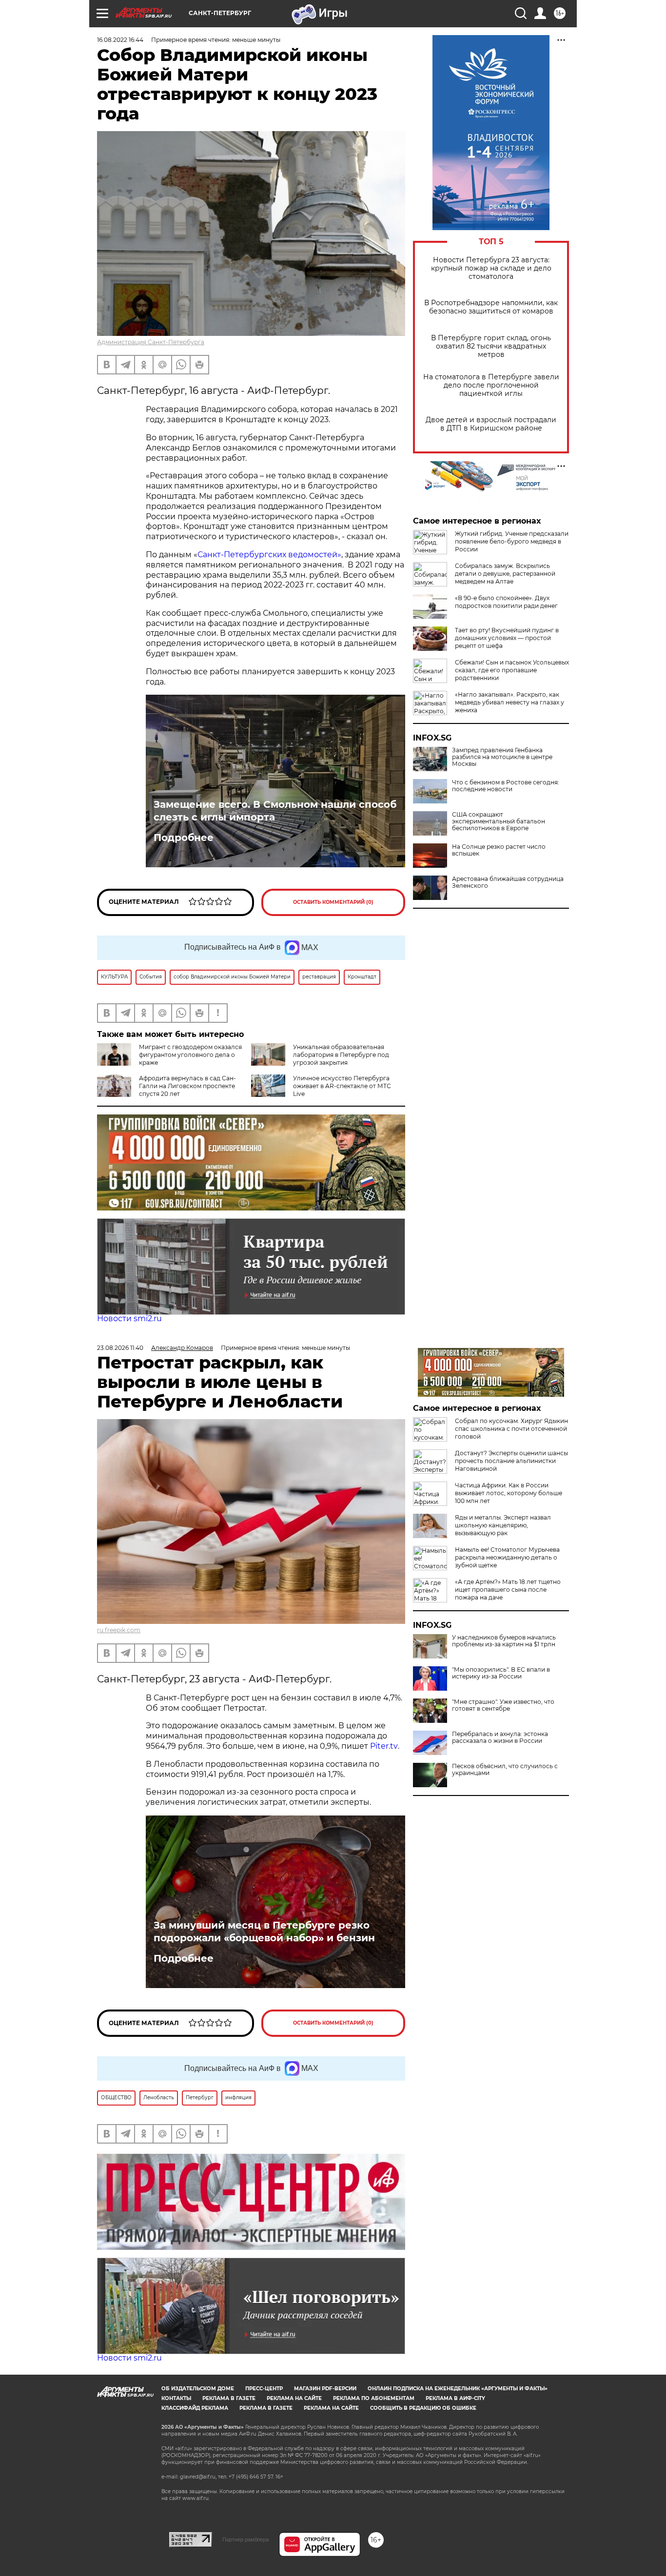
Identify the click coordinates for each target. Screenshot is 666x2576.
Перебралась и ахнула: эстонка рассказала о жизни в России (500, 1737)
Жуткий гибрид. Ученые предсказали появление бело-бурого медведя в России (512, 541)
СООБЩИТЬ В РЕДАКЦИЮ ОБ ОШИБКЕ (423, 2408)
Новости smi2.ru (129, 1318)
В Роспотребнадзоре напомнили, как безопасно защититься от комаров (491, 307)
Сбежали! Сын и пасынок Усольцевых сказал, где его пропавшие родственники (512, 670)
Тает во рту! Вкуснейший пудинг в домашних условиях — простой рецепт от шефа (507, 638)
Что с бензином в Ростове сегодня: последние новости (506, 786)
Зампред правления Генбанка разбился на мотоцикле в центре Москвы (502, 757)
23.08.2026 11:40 (120, 1348)
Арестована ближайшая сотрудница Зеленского (508, 882)
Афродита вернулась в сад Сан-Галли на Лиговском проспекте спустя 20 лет (187, 1086)
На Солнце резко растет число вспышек (499, 850)
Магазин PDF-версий (325, 2389)
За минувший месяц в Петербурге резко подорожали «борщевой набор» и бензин (264, 1932)
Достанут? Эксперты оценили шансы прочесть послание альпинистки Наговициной (511, 1461)
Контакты (176, 2398)
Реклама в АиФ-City (455, 2398)
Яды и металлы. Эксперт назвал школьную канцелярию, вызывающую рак (503, 1525)
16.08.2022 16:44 (120, 40)
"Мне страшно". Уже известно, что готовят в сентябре (503, 1705)
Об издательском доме (198, 2389)
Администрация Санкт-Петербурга (151, 342)
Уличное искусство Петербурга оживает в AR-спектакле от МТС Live (342, 1086)
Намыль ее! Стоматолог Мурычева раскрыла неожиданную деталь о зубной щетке (507, 1557)
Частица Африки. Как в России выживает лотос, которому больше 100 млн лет (509, 1493)
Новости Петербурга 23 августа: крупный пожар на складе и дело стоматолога (491, 268)
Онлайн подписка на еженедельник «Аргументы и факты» (458, 2389)
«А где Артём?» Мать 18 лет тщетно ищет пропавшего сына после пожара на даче (508, 1590)
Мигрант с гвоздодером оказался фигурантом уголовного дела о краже (190, 1055)
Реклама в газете (229, 2398)
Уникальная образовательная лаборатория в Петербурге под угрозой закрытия (341, 1055)
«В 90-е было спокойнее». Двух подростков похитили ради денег (506, 602)
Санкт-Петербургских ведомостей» (269, 555)
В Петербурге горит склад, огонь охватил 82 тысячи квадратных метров (491, 346)
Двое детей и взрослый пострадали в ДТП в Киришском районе (491, 424)
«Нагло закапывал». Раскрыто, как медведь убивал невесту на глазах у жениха (509, 702)
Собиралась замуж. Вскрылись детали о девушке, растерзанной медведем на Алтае (505, 574)
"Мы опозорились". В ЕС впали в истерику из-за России (501, 1673)
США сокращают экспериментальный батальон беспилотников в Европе (499, 821)
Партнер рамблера (245, 2539)
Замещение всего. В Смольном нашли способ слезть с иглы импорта (275, 811)
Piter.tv (384, 1746)
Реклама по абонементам (374, 2398)
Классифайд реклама (195, 2408)
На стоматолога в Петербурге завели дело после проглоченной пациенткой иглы (491, 385)
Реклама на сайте (294, 2398)
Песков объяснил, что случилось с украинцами (505, 1770)
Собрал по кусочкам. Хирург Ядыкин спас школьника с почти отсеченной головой (511, 1429)
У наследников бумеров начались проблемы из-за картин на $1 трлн (504, 1641)
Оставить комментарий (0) (333, 902)
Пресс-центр (264, 2389)
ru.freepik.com (119, 1630)
